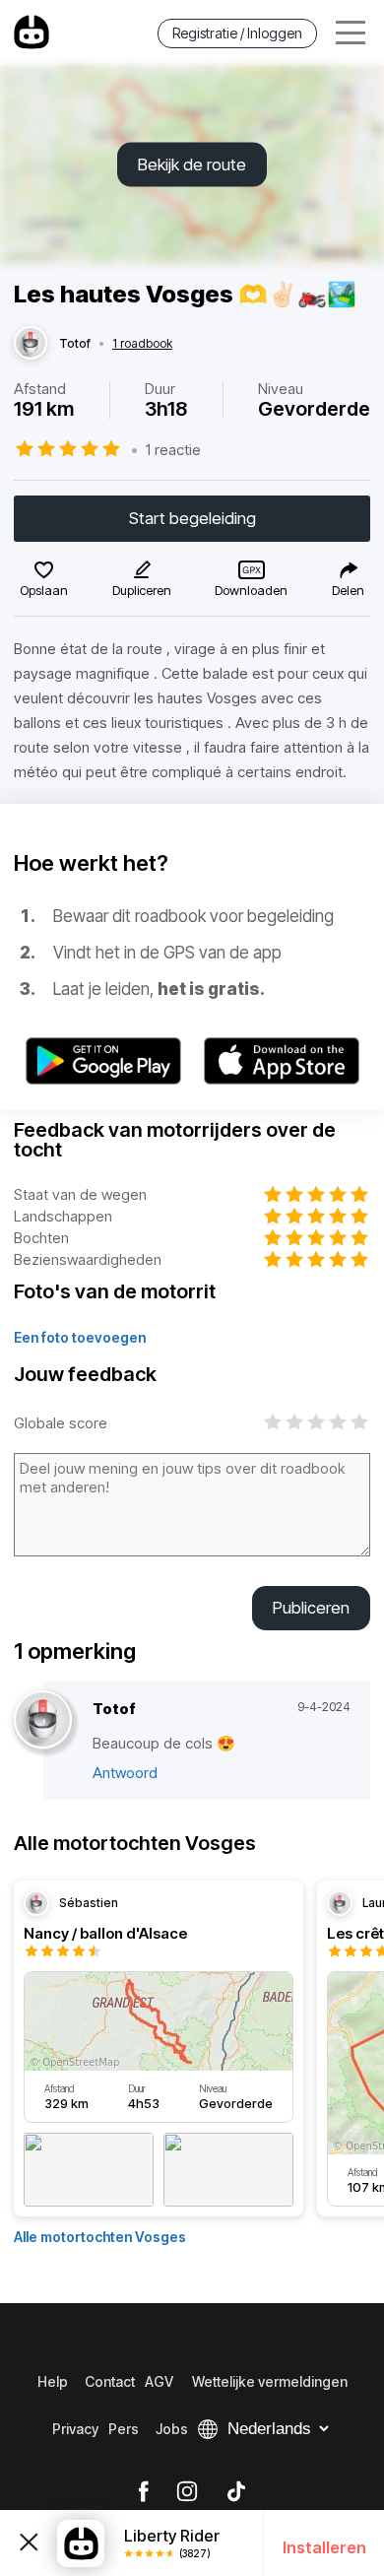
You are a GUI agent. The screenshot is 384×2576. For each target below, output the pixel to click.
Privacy (75, 2429)
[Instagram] (187, 2492)
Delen (348, 590)
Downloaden (251, 590)
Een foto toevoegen (80, 1337)
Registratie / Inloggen (237, 33)
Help (53, 2381)
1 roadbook (142, 344)
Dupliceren (142, 590)
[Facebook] (143, 2492)
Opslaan (44, 590)
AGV (159, 2381)
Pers (124, 2429)
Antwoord (125, 1773)
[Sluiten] (29, 2543)
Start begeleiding (192, 518)
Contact (110, 2381)
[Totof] (31, 344)
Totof (75, 344)
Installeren (324, 2547)
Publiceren (311, 1608)
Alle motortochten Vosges (100, 2237)
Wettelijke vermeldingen (270, 2381)
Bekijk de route (192, 165)
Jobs (172, 2429)
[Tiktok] (236, 2492)
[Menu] (351, 33)
